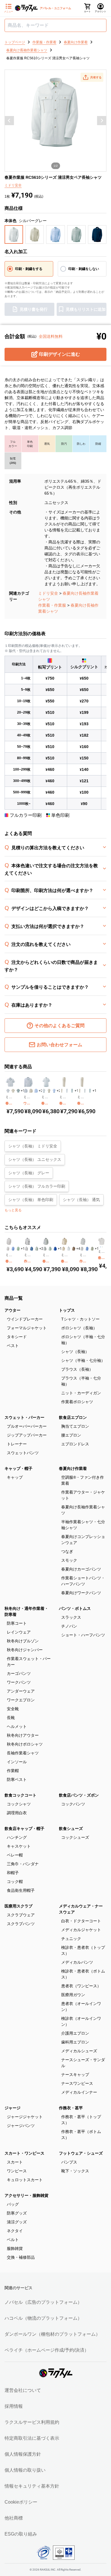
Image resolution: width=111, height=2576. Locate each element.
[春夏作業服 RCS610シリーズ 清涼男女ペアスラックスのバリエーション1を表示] (80, 1091)
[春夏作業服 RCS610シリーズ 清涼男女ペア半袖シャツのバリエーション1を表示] (44, 1091)
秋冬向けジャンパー (25, 1650)
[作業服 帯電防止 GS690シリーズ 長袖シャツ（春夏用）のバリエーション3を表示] (37, 1249)
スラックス (71, 1617)
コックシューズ (75, 1837)
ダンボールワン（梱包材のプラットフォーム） (52, 2334)
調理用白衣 (17, 1813)
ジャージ (13, 2108)
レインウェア (19, 1632)
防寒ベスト (17, 1779)
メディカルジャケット (81, 1930)
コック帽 (15, 1882)
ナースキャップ (75, 2075)
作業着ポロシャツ (77, 1402)
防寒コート (17, 1623)
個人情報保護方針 (23, 2454)
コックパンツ (73, 1804)
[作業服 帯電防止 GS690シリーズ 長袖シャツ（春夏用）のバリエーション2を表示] (32, 1249)
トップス (67, 1310)
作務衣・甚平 (71, 2108)
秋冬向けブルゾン (23, 1641)
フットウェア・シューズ (81, 2153)
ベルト (13, 2240)
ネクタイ (15, 2231)
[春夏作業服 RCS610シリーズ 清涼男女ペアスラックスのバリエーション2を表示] (85, 1091)
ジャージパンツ (21, 2126)
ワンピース (17, 2171)
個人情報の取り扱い (25, 2470)
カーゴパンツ (19, 1673)
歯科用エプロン (75, 2042)
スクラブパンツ (21, 1924)
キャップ (15, 1477)
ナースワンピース (77, 2083)
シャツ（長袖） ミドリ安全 (33, 1146)
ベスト (13, 1346)
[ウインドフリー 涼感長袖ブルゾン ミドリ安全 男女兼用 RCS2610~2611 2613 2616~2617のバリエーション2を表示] (31, 1091)
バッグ (13, 2204)
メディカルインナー (79, 2092)
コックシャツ (19, 1804)
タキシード (17, 1337)
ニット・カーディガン (81, 1393)
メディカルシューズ (79, 2051)
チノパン (69, 1626)
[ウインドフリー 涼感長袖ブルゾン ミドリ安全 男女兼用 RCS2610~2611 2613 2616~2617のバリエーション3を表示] (36, 1091)
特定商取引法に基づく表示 (32, 2438)
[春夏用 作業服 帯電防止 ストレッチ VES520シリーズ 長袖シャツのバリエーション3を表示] (74, 1249)
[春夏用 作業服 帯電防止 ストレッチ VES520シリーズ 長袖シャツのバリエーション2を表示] (69, 1249)
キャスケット (19, 1846)
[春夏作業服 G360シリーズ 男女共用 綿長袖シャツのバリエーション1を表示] (99, 1247)
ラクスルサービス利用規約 (32, 2422)
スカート (15, 2162)
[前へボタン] (9, 121)
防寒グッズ (17, 2213)
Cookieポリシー (21, 2502)
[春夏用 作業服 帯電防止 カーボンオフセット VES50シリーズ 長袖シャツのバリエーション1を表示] (45, 1249)
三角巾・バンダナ (23, 1864)
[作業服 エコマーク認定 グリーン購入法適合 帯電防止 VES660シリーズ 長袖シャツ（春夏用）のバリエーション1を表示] (82, 1249)
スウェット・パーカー (24, 1417)
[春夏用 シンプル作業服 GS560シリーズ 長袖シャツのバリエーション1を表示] (8, 1249)
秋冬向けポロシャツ (25, 1744)
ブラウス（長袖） (77, 1369)
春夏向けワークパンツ (81, 1593)
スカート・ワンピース (24, 2153)
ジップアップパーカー (27, 1435)
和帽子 (13, 1873)
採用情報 (14, 2406)
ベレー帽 (15, 1855)
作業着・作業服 (52, 605)
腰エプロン (71, 1435)
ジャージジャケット (25, 2117)
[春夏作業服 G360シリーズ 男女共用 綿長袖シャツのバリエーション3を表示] (102, 1247)
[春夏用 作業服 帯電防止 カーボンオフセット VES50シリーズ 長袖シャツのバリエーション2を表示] (50, 1249)
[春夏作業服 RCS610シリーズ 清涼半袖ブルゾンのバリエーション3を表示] (18, 1091)
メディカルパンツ (77, 1962)
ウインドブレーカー (25, 1319)
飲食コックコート (20, 1795)
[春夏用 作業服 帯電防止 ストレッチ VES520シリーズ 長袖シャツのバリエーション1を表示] (63, 1249)
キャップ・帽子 (18, 1468)
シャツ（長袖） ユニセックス (35, 1159)
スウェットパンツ (23, 1453)
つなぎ (67, 1551)
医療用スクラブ (18, 1906)
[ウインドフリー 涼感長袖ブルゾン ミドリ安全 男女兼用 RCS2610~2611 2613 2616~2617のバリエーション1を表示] (26, 1091)
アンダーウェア (21, 1691)
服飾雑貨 (15, 2248)
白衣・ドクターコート (81, 1921)
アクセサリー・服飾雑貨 (26, 2195)
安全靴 (13, 1709)
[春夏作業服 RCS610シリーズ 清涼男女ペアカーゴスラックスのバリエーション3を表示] (72, 1091)
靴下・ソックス (75, 2171)
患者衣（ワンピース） (81, 1986)
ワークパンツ (19, 1682)
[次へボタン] (102, 121)
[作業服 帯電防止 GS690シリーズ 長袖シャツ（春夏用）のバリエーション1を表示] (26, 1249)
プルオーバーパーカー (27, 1426)
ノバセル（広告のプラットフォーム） (43, 2302)
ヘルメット (17, 1726)
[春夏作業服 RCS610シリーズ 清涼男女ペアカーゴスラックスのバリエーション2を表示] (67, 1091)
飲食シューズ (71, 1829)
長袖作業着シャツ (23, 1753)
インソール (17, 1762)
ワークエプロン (21, 1700)
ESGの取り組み (21, 2534)
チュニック (71, 1939)
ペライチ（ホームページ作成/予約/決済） (47, 2350)
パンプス (69, 2162)
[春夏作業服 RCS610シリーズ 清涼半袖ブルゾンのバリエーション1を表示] (8, 1091)
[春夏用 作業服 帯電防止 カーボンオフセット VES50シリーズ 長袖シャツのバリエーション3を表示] (55, 1249)
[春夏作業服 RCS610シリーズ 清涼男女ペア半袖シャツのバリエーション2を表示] (49, 1091)
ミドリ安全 (48, 593)
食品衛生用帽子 (21, 1890)
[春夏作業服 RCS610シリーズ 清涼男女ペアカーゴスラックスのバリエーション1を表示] (62, 1091)
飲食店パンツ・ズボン (79, 1795)
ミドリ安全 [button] (13, 185)
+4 (78, 1249)
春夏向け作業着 (73, 1468)
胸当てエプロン (75, 1426)
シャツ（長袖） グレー (29, 1173)
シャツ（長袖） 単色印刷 (31, 1200)
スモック (69, 1560)
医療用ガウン (73, 1995)
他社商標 (14, 2518)
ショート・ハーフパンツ (83, 1635)
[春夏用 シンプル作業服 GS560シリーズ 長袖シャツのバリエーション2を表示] (13, 1249)
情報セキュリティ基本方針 (32, 2486)
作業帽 (13, 1771)
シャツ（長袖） (75, 1352)
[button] (92, 77)
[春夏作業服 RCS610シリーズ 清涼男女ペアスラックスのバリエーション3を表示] (90, 1091)
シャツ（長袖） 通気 (81, 1200)
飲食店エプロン (73, 1417)
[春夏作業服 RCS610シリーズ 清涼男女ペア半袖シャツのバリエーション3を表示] (54, 1091)
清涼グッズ (17, 2222)
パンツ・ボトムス (75, 1608)
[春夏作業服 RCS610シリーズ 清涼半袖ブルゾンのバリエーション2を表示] (13, 1091)
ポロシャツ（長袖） (79, 1328)
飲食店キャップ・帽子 (24, 1829)
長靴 (11, 1718)
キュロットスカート (25, 2180)
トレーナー (17, 1444)
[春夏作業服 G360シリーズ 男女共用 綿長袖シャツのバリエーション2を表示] (100, 1247)
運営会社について (23, 2390)
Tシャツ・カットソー (80, 1319)
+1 (23, 1091)
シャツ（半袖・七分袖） (83, 1360)
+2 (41, 1091)
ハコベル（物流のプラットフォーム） (43, 2318)
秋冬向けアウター (23, 1735)
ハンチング (17, 1837)
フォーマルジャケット (27, 1328)
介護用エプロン (75, 2033)
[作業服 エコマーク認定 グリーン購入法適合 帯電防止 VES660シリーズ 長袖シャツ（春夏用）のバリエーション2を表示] (87, 1249)
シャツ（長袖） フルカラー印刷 (37, 1186)
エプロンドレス (75, 1444)
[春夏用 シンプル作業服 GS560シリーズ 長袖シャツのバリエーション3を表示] (18, 1249)
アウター (13, 1310)
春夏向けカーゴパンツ (81, 1569)
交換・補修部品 (21, 2257)
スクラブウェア (21, 1915)
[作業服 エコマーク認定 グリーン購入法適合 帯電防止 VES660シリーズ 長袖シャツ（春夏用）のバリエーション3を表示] (92, 1249)
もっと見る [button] (13, 1210)
